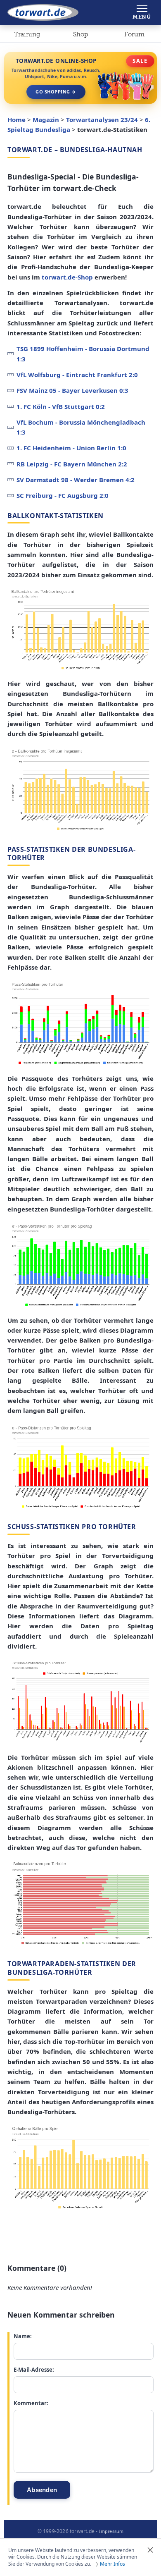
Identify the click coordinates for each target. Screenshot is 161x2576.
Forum (134, 34)
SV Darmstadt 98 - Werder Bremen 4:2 (76, 480)
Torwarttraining (27, 36)
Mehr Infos (112, 2564)
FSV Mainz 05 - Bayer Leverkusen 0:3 (72, 390)
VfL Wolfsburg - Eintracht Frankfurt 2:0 (77, 375)
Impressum (111, 2531)
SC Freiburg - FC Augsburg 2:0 (63, 495)
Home (17, 119)
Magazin (46, 119)
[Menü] (142, 12)
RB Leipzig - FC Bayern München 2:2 (72, 464)
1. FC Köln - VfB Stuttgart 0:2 (61, 406)
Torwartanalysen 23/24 (102, 119)
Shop (80, 34)
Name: (23, 2336)
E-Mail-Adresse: (34, 2370)
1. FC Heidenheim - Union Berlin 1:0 (71, 448)
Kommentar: (31, 2403)
